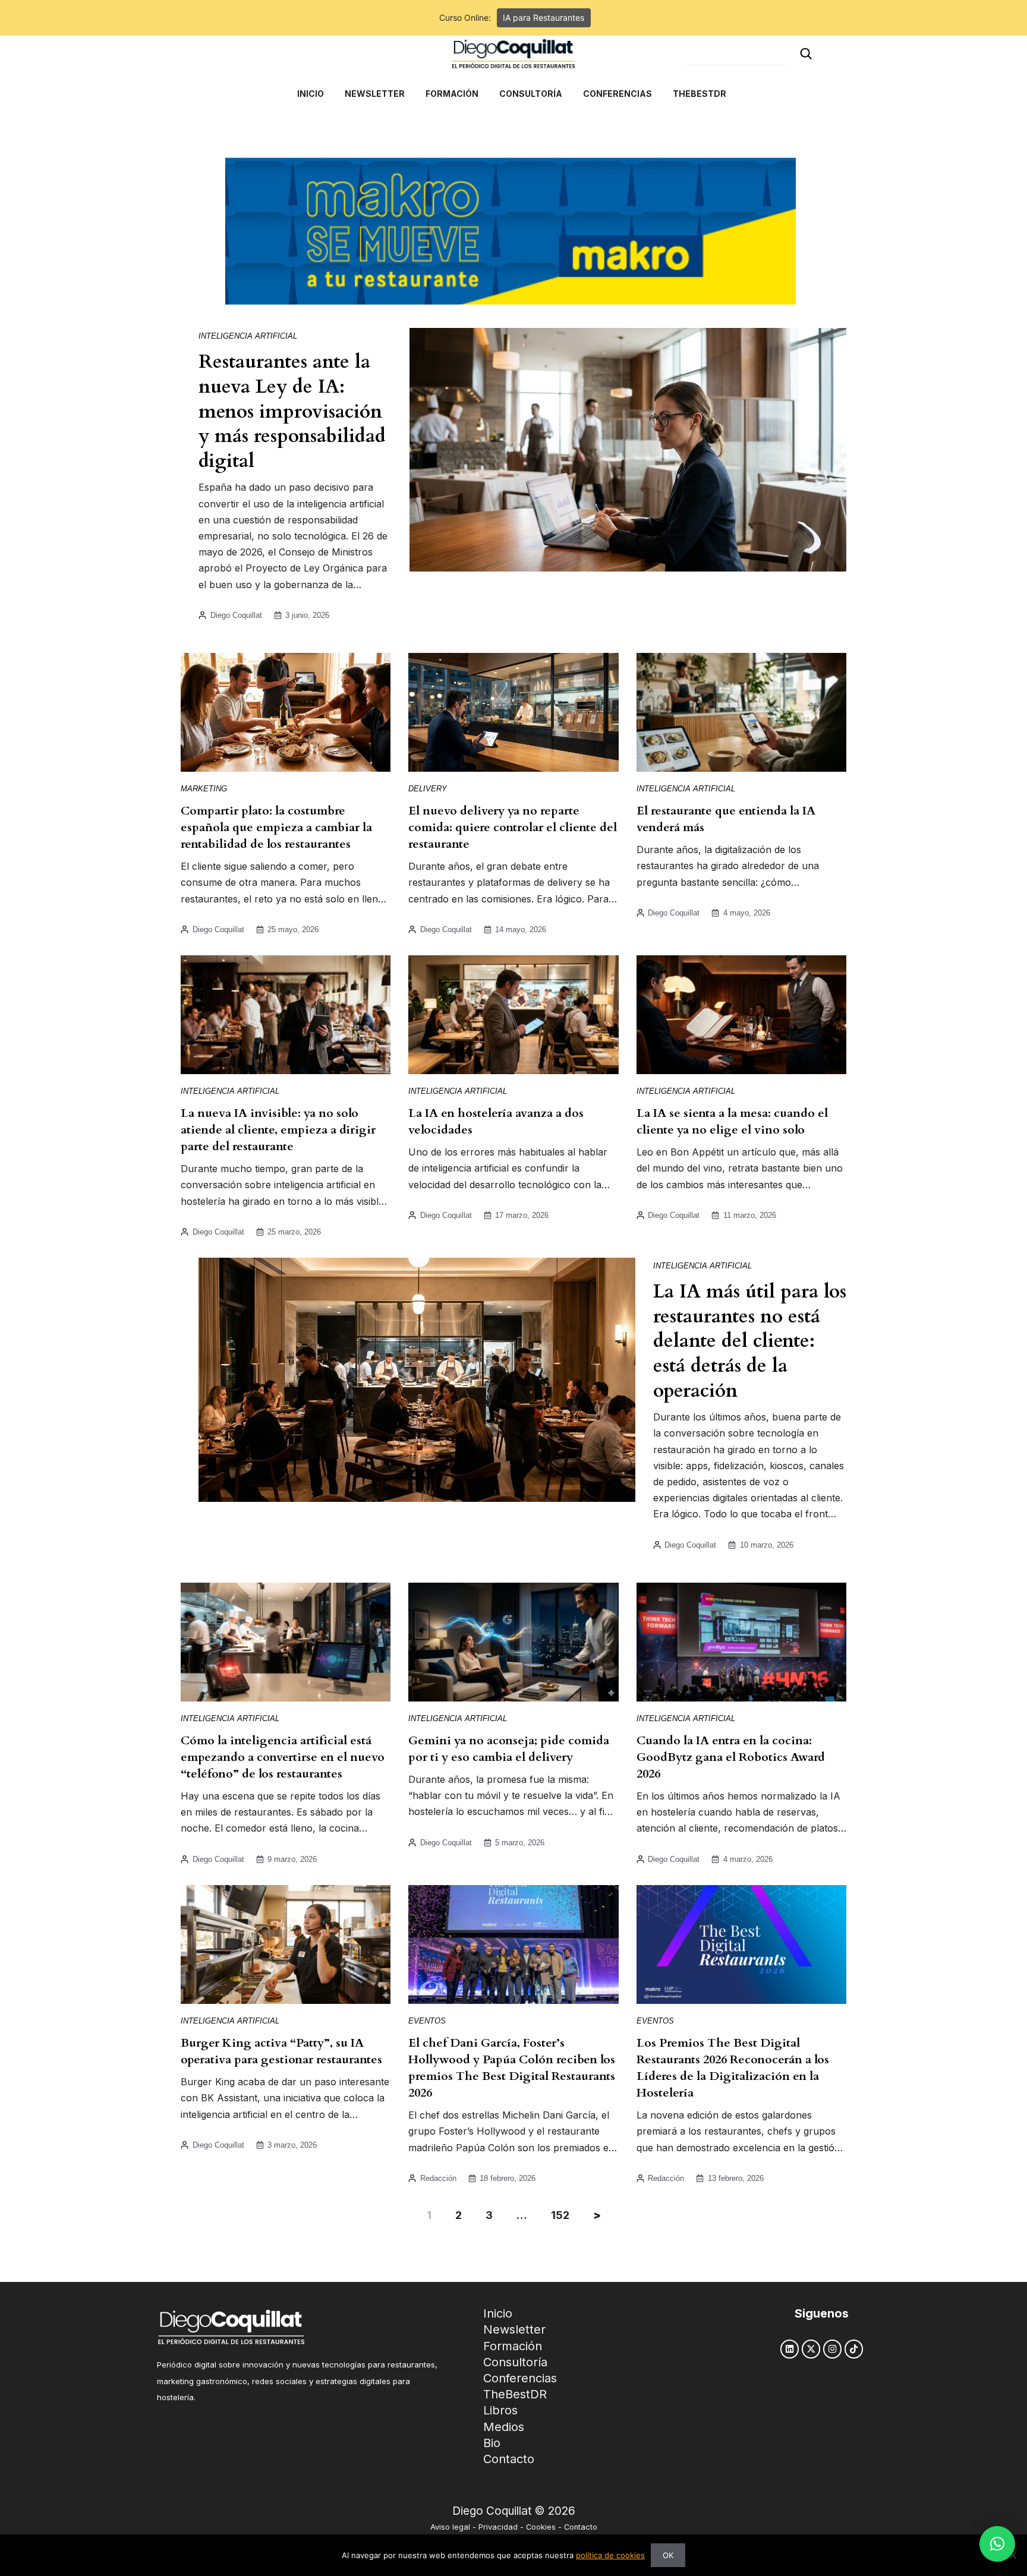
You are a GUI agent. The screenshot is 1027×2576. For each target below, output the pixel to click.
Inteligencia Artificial (248, 336)
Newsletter (514, 2329)
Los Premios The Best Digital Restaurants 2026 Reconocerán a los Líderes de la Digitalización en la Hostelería (733, 2068)
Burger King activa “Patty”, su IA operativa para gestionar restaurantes (281, 2051)
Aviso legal (450, 2527)
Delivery (428, 789)
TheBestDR (515, 2394)
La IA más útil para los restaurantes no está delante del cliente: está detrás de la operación (750, 1341)
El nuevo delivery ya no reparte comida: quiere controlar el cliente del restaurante (513, 827)
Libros (500, 2410)
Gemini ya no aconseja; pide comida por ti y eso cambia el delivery (509, 1749)
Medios (504, 2427)
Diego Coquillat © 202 (510, 2511)
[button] (997, 2544)
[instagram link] (832, 2349)
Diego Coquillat (236, 615)
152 (560, 2215)
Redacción (438, 2178)
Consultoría (515, 2362)
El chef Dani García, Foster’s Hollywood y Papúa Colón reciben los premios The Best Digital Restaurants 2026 (512, 2068)
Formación (513, 2346)
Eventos (427, 2021)
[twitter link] (811, 2349)
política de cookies (610, 2555)
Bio (492, 2443)
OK (668, 2555)
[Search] (806, 54)
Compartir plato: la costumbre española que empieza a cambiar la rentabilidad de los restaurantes (276, 827)
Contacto (509, 2459)
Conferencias (520, 2378)
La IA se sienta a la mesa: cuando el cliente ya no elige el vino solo (732, 1121)
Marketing (204, 789)
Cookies (541, 2527)
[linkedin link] (790, 2349)
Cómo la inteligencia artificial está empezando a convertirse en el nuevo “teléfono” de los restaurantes (283, 1757)
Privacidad (498, 2527)
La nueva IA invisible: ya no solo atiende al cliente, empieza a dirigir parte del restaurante (278, 1130)
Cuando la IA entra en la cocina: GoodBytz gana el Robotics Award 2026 (731, 1757)
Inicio (498, 2313)
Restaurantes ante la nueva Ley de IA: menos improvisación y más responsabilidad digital (292, 411)
